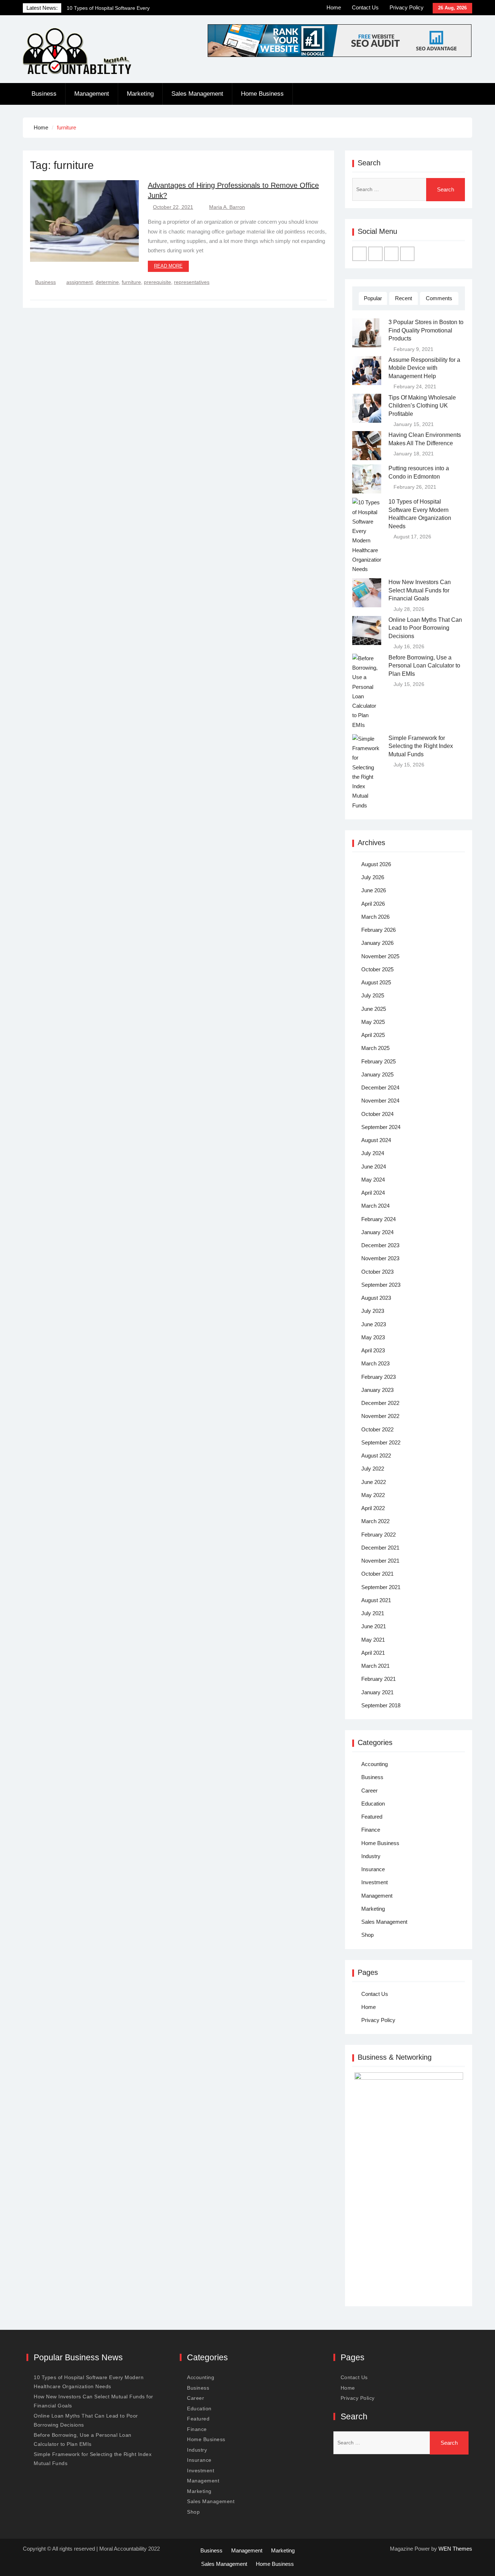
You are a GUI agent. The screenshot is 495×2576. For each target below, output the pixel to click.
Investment (375, 1882)
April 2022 (373, 1508)
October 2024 (377, 1114)
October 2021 (377, 1574)
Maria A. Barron (227, 207)
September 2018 (381, 1705)
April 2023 (373, 1350)
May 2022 (373, 1495)
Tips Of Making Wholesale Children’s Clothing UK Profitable (422, 406)
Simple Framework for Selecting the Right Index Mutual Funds (421, 746)
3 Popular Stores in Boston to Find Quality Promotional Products (426, 330)
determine (107, 282)
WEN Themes (455, 2549)
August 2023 (376, 1298)
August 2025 (376, 982)
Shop (367, 1935)
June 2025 (374, 1009)
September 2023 (381, 1285)
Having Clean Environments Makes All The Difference (425, 439)
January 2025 (377, 1074)
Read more (168, 266)
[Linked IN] (391, 254)
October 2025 (377, 969)
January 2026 (377, 943)
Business (44, 94)
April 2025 (373, 1035)
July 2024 (373, 1153)
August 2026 (376, 864)
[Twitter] (375, 254)
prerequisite (157, 282)
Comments (439, 298)
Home (334, 7)
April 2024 (373, 1193)
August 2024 (376, 1140)
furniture (131, 282)
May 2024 (373, 1180)
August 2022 (376, 1456)
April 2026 (373, 904)
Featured (372, 1817)
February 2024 (378, 1219)
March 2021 (375, 1666)
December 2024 (380, 1088)
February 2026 (378, 930)
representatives (192, 282)
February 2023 (378, 1377)
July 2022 (373, 1469)
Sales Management (197, 94)
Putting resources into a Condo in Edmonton (419, 472)
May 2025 (373, 1022)
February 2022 (378, 1535)
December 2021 (380, 1548)
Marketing (140, 94)
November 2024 (380, 1101)
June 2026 (374, 890)
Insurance (373, 1869)
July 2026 (373, 877)
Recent (404, 298)
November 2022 (380, 1416)
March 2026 (375, 917)
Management (92, 94)
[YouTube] (407, 254)
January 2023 (377, 1390)
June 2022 (374, 1482)
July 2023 (373, 1311)
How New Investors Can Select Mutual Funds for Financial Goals (420, 590)
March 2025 (375, 1048)
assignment (80, 282)
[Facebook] (359, 254)
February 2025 (378, 1061)
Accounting (375, 1764)
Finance (371, 1830)
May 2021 (373, 1640)
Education (373, 1804)
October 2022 (377, 1429)
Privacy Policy (407, 7)
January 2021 (377, 1692)
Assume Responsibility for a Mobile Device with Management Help (424, 368)
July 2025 (373, 995)
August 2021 (376, 1600)
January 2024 (377, 1232)
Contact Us (365, 7)
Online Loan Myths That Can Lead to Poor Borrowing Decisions (425, 628)
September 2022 (381, 1442)
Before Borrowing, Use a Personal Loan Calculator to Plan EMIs (424, 666)
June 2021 (374, 1626)
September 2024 (381, 1127)
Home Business (262, 94)
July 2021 (373, 1613)
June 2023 (374, 1324)
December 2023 (380, 1245)
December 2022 (380, 1403)
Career (369, 1791)
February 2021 (378, 1679)
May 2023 (373, 1337)
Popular (373, 298)
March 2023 (375, 1363)
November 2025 (380, 956)
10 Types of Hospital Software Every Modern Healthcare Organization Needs (420, 514)
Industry (371, 1856)
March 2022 (375, 1521)
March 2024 (375, 1206)
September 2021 (381, 1587)
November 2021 (380, 1561)
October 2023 (377, 1272)
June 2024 (374, 1167)
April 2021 (373, 1653)
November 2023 (380, 1258)
